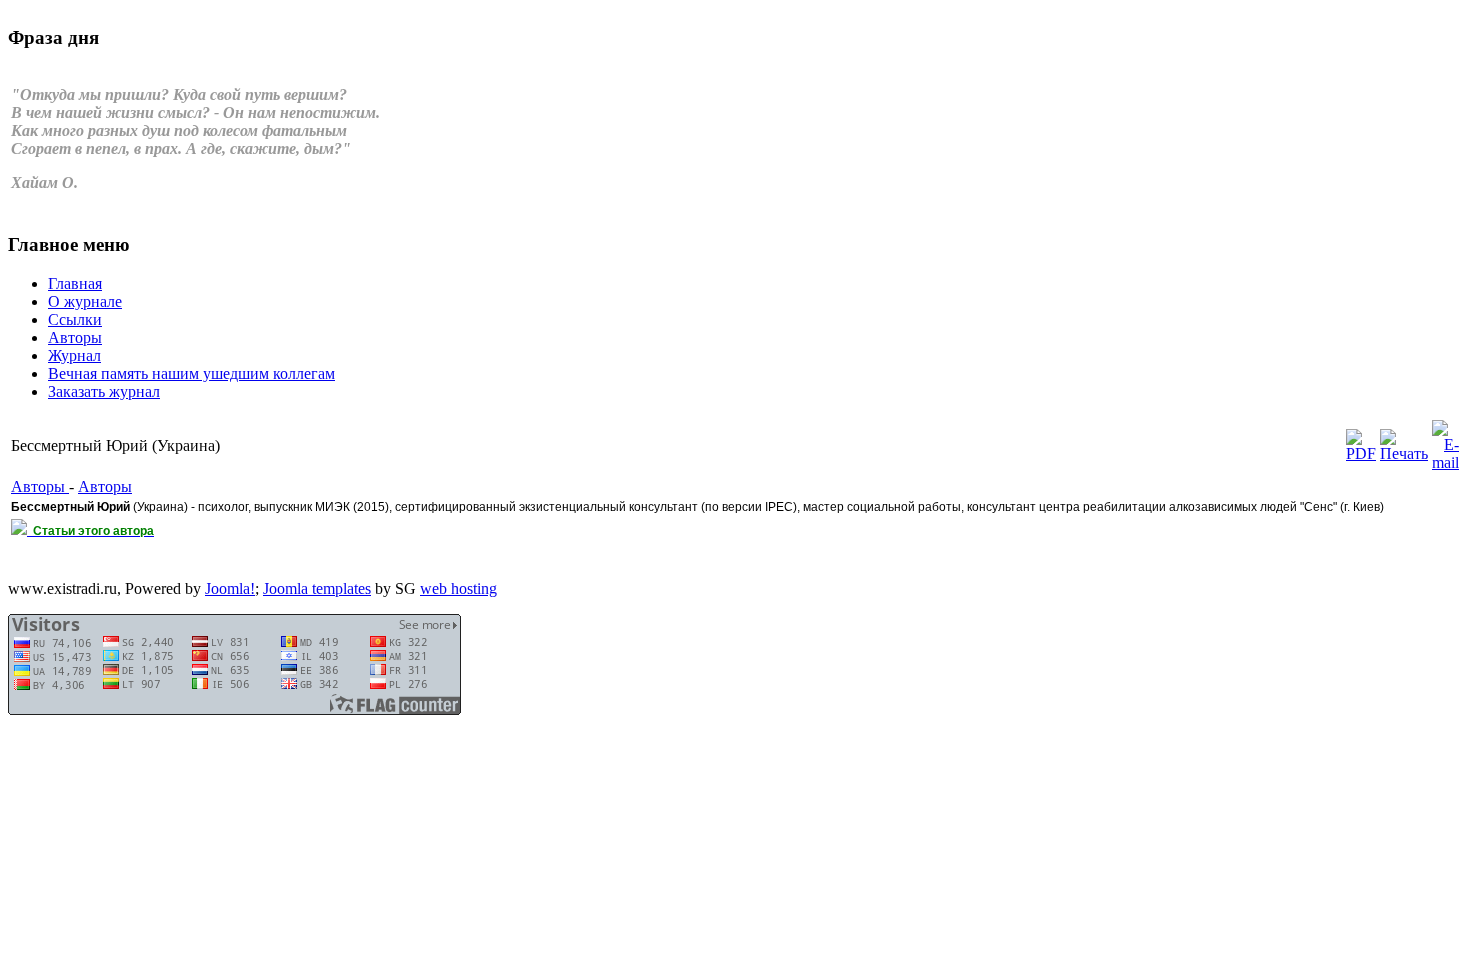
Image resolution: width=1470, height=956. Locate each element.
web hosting (458, 588)
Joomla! (230, 588)
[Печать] (1404, 453)
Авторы (40, 486)
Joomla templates (317, 588)
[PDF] (1361, 453)
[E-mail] (1445, 462)
